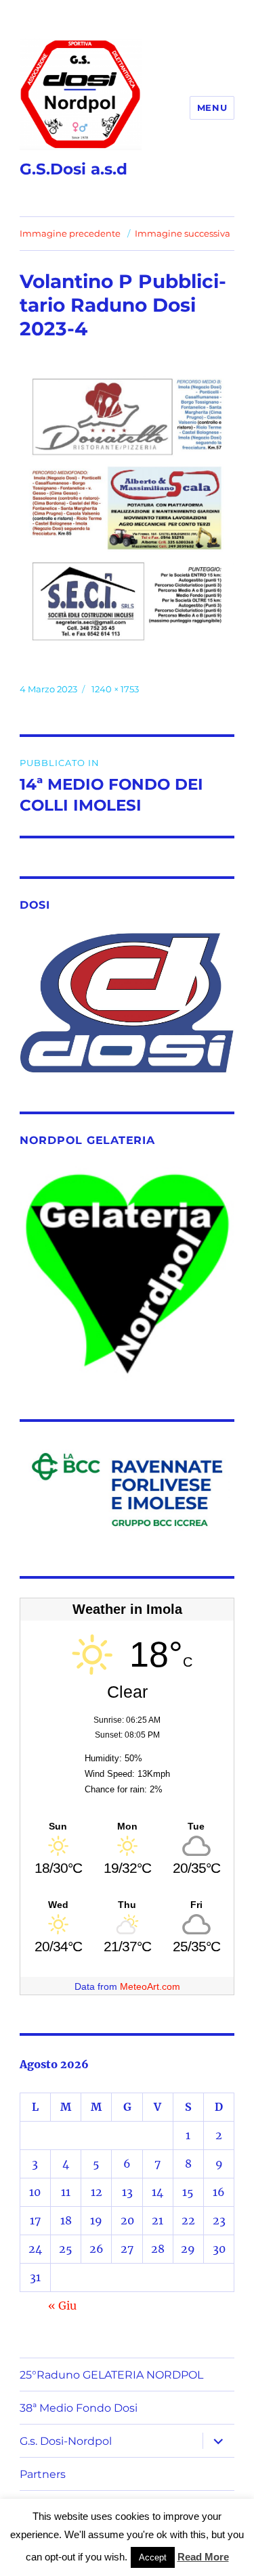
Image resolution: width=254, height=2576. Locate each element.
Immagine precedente (70, 233)
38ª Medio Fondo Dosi (79, 2408)
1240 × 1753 (115, 689)
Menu (212, 108)
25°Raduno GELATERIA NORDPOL (111, 2375)
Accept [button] (153, 2557)
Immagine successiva (183, 233)
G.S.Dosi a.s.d (73, 169)
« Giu (62, 2306)
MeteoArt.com (150, 1986)
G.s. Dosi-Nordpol (66, 2441)
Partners (43, 2474)
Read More (203, 2557)
